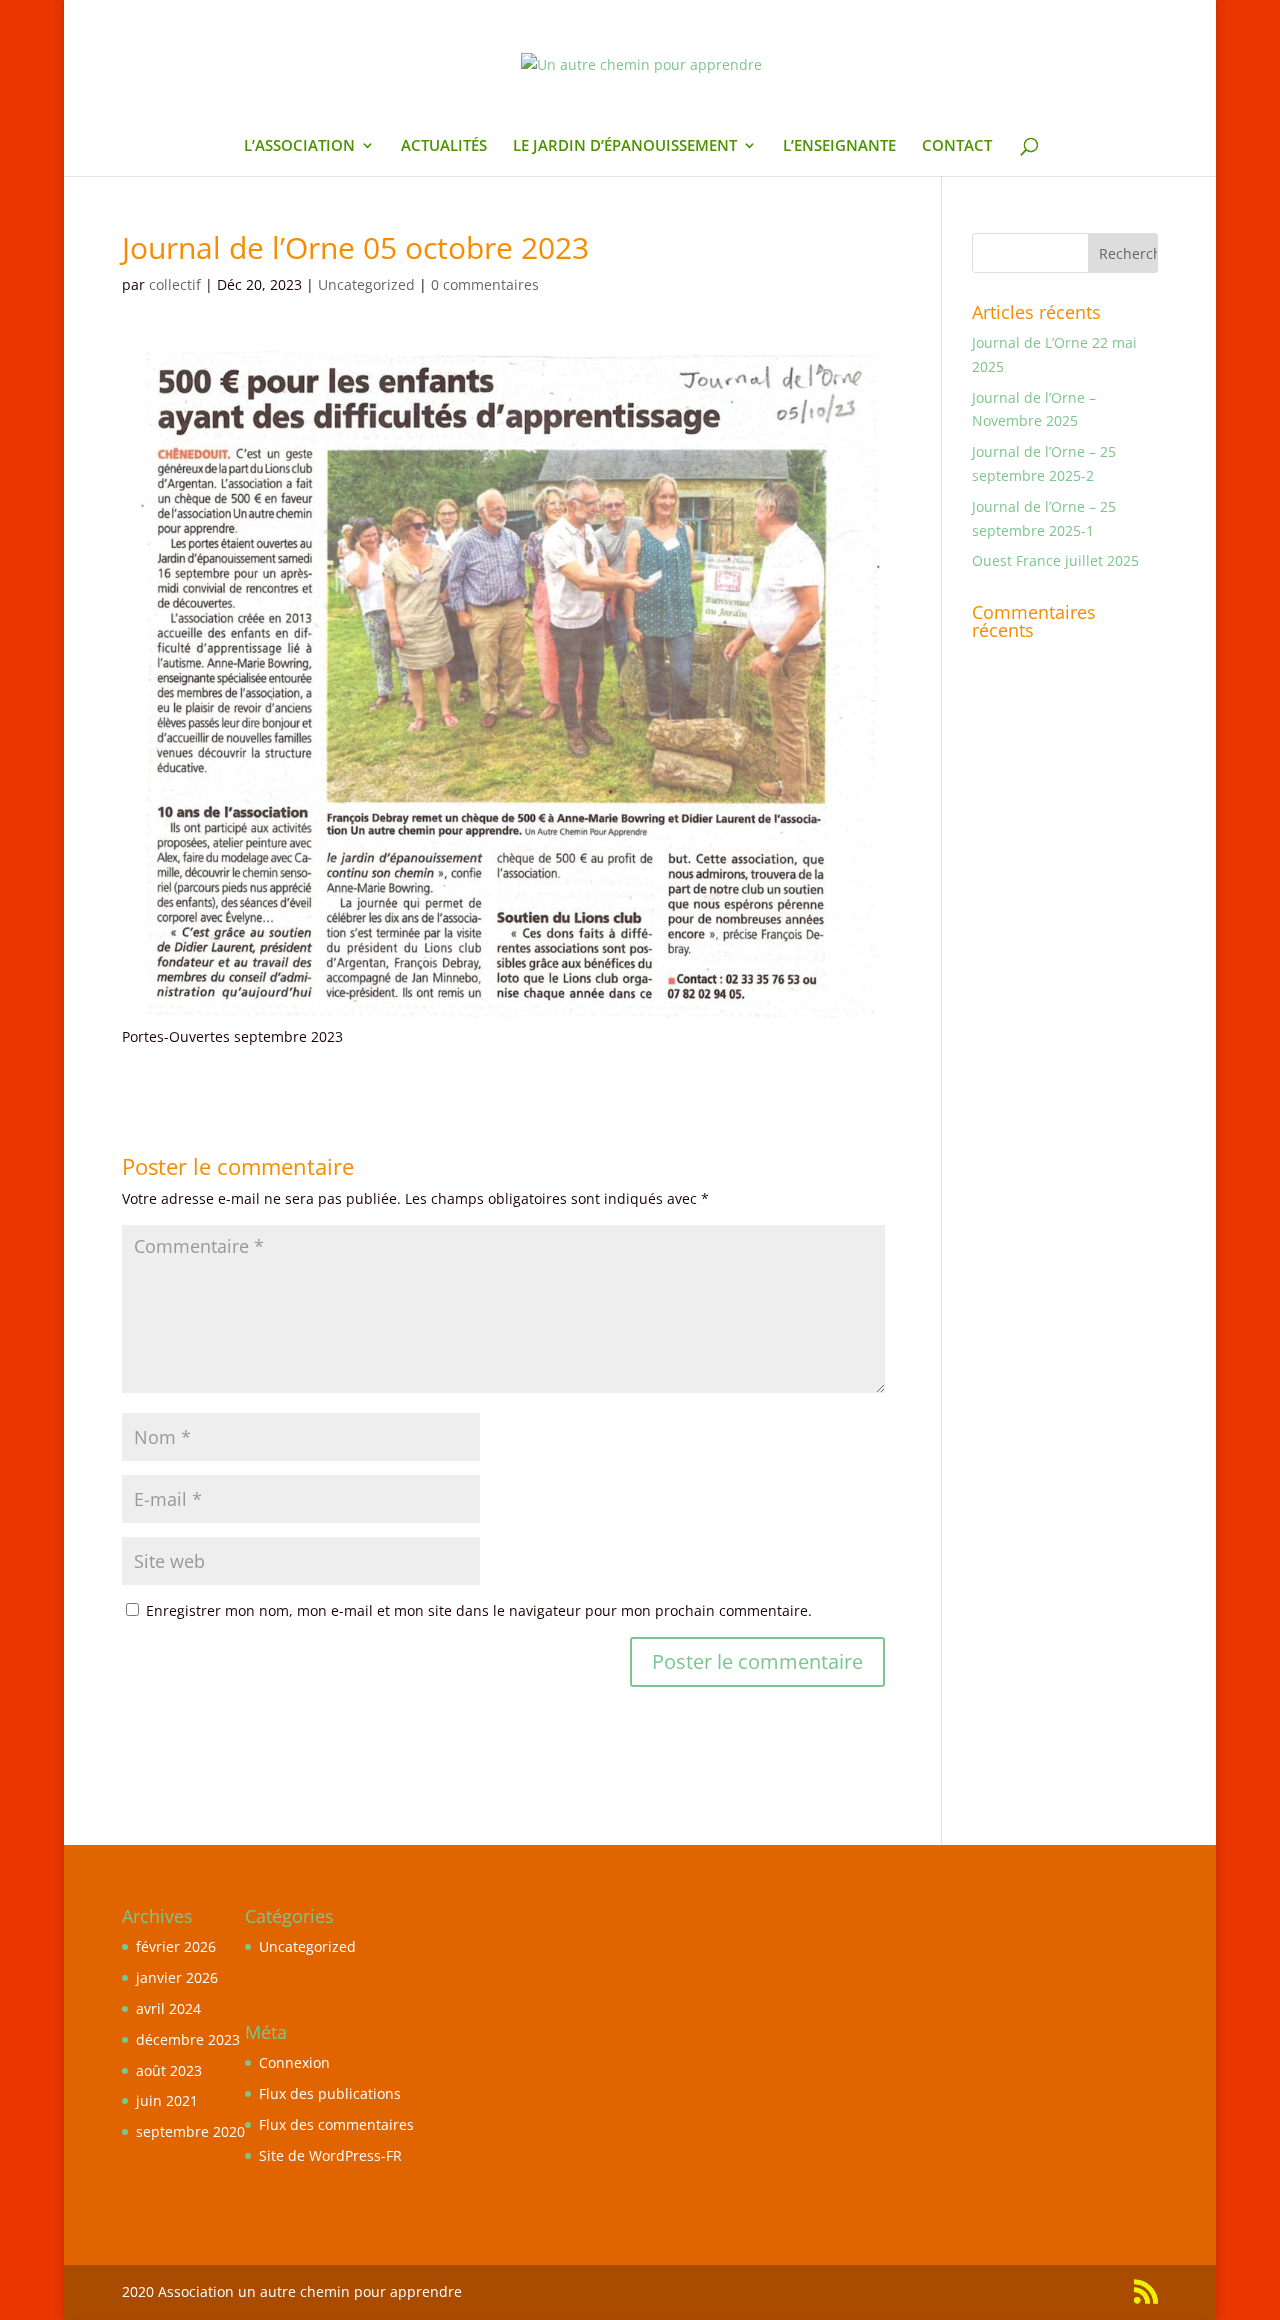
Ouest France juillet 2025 (1055, 560)
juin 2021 (167, 2100)
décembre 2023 (188, 2039)
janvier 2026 (177, 1977)
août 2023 (169, 2070)
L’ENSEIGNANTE (839, 146)
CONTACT (957, 146)
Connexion (294, 2062)
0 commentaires (485, 284)
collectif (175, 284)
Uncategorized (366, 284)
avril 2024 (168, 2008)
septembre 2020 (190, 2131)
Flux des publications (330, 2093)
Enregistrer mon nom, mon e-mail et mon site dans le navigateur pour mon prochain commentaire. (479, 1610)
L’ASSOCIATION (299, 146)
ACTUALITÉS (444, 146)
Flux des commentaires (336, 2124)
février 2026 (176, 1946)
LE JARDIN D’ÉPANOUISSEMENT (625, 146)
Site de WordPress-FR (330, 2155)
